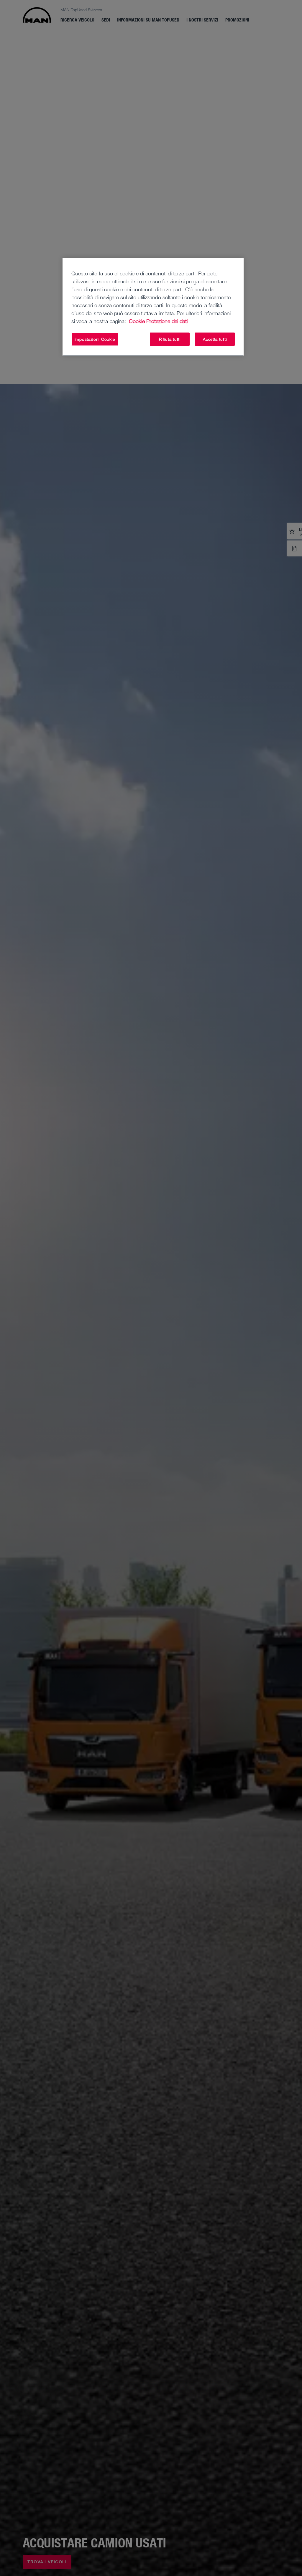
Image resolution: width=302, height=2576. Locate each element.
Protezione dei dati (167, 321)
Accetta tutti (215, 339)
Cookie (137, 321)
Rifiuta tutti (170, 339)
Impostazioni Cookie (95, 339)
